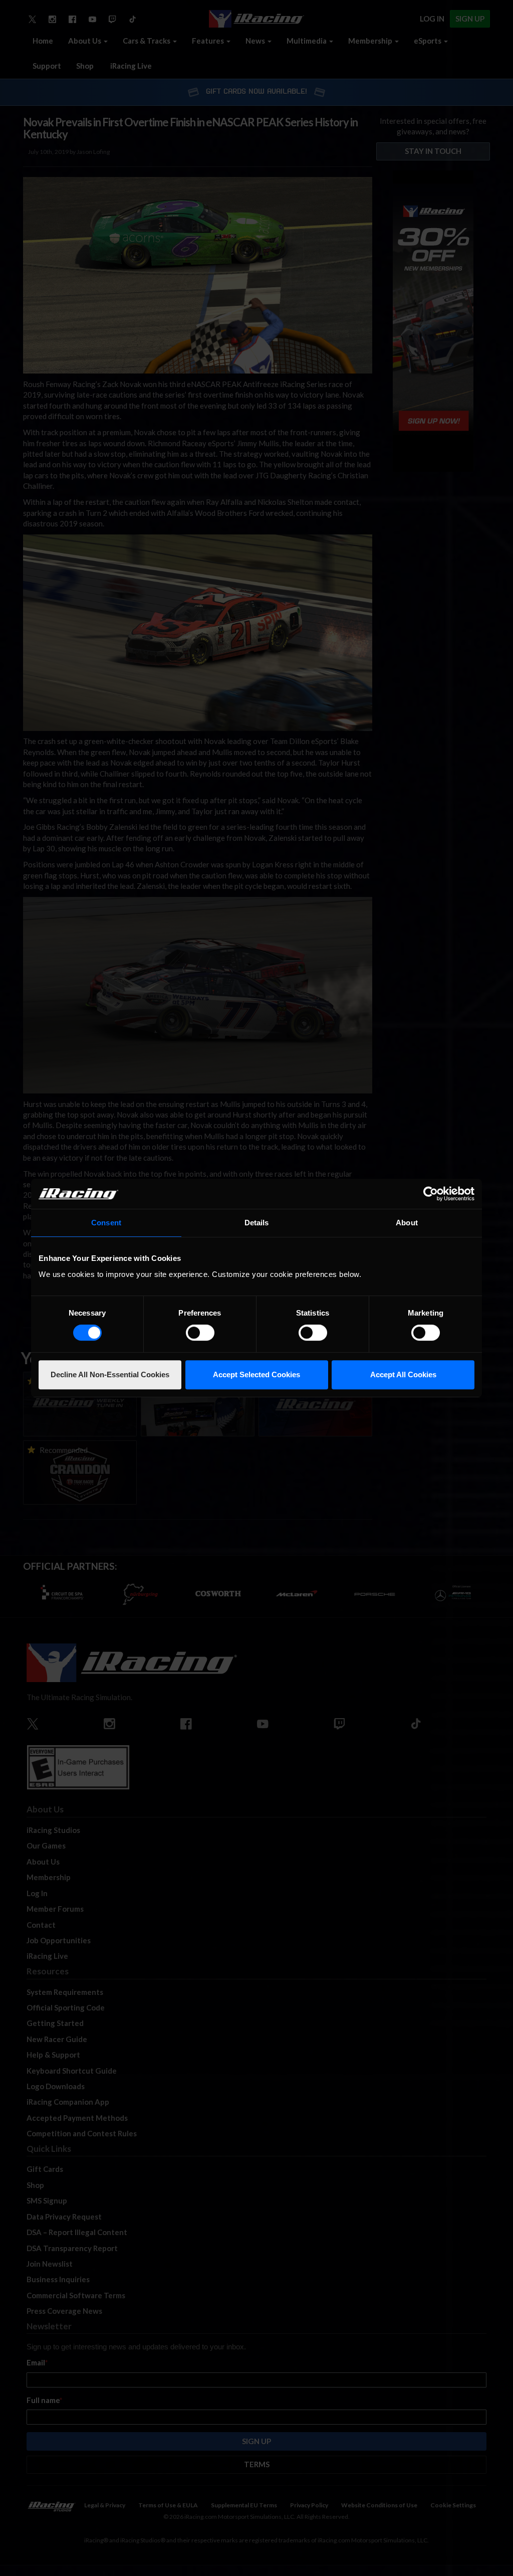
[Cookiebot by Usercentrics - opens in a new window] (431, 1194)
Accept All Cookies (403, 1374)
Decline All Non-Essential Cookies (110, 1374)
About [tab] (407, 1223)
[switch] (200, 1333)
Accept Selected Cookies (256, 1374)
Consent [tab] (106, 1223)
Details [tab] (257, 1223)
